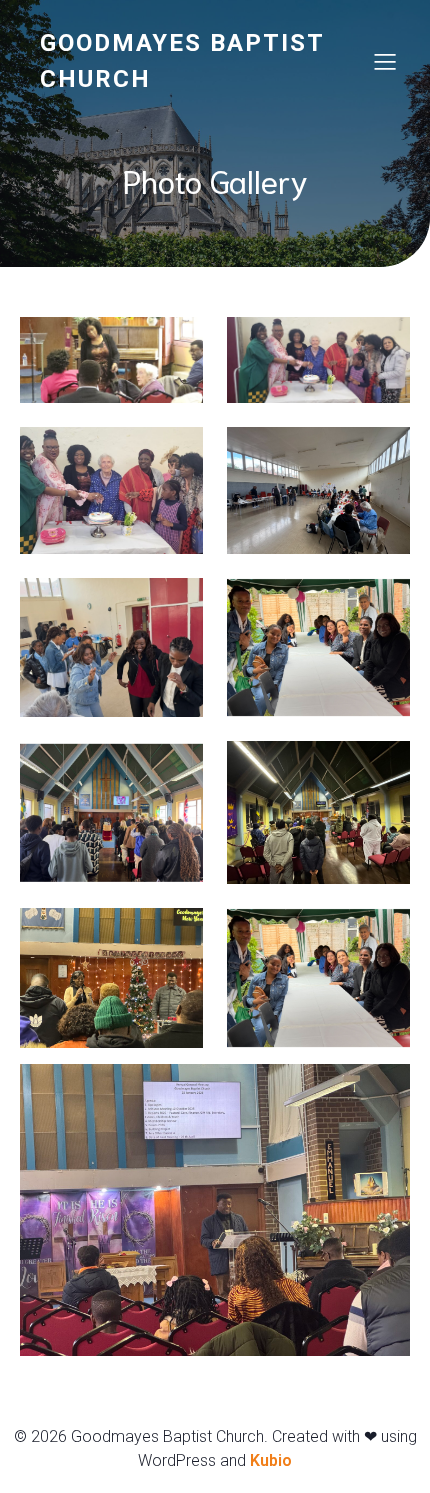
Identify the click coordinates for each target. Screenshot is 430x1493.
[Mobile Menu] (385, 61)
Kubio (271, 1460)
